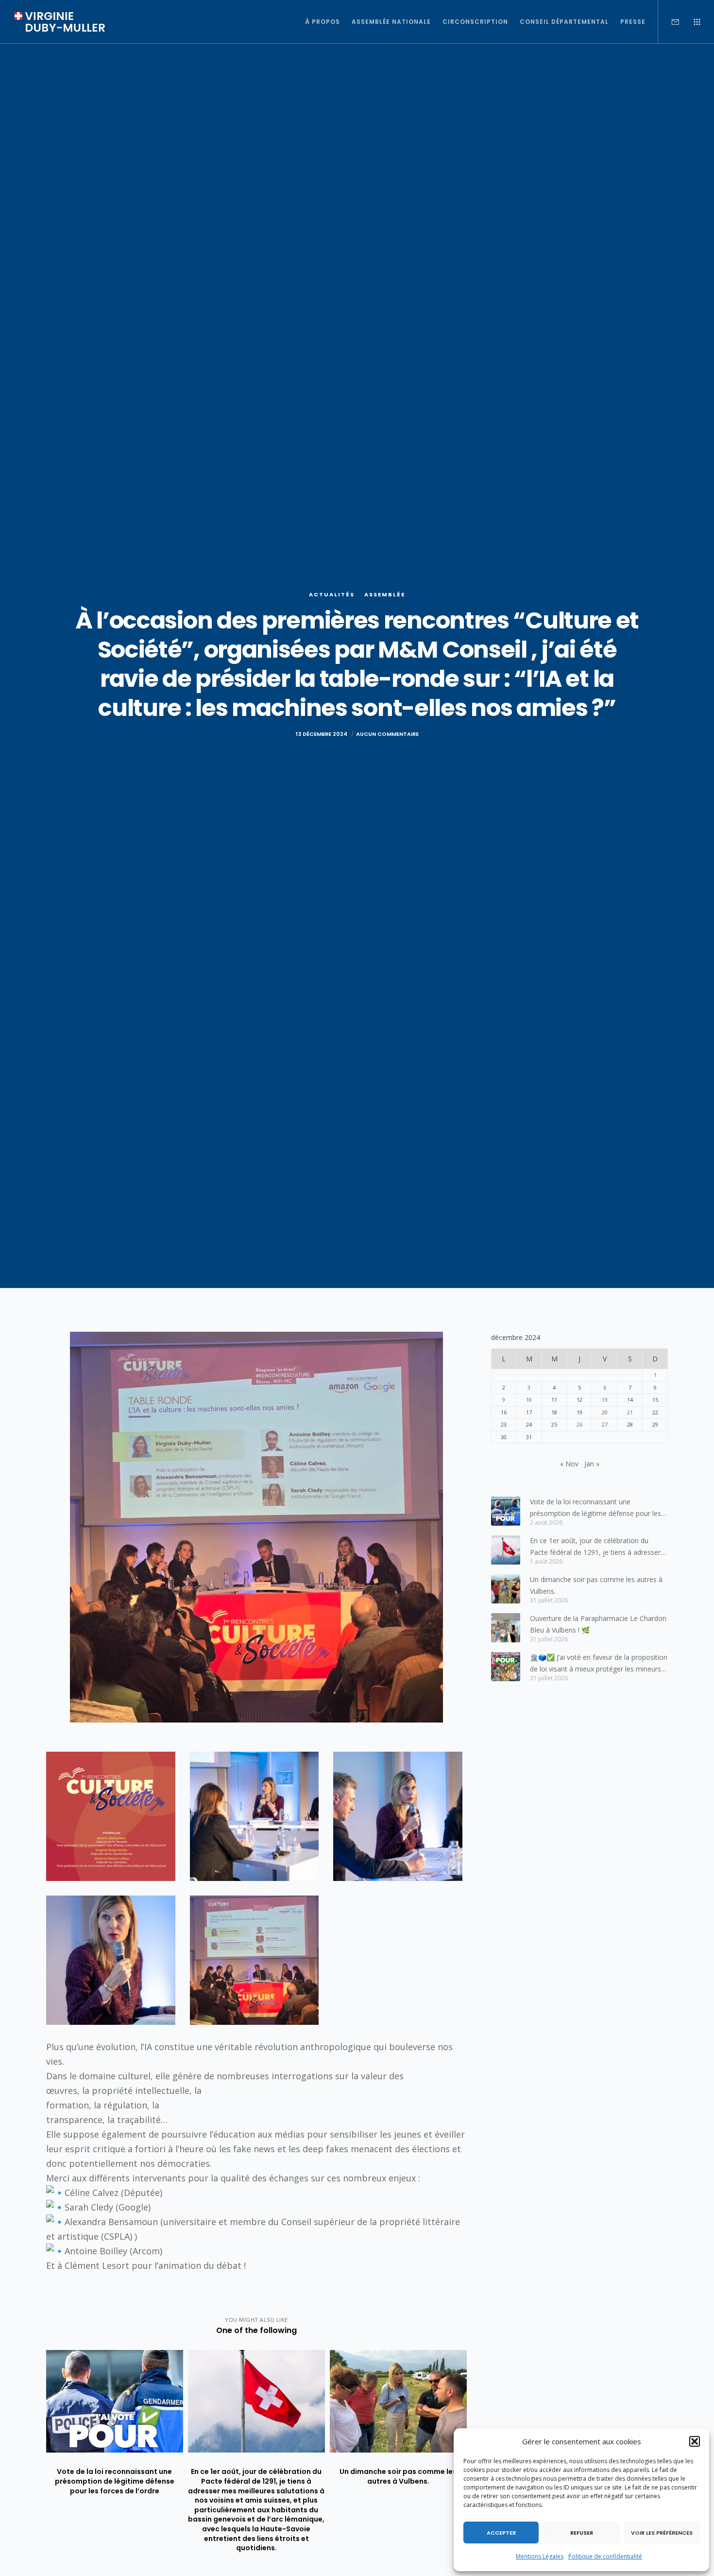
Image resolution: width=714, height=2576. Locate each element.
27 (605, 1424)
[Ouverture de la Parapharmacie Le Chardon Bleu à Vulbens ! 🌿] (506, 1628)
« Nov (569, 1464)
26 (579, 1424)
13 (605, 1400)
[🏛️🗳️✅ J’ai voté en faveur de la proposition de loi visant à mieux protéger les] (506, 1667)
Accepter (501, 2533)
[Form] (669, 22)
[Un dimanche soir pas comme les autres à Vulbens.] (506, 1589)
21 (630, 1412)
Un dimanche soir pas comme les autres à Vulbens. (596, 1585)
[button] (695, 2441)
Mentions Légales (540, 2556)
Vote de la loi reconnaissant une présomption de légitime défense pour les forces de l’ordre (595, 1508)
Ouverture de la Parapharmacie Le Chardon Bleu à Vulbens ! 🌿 (598, 1624)
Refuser (582, 2533)
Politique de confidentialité (605, 2556)
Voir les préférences (662, 2533)
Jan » (592, 1464)
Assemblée (385, 594)
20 (605, 1412)
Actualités (332, 594)
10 (529, 1400)
